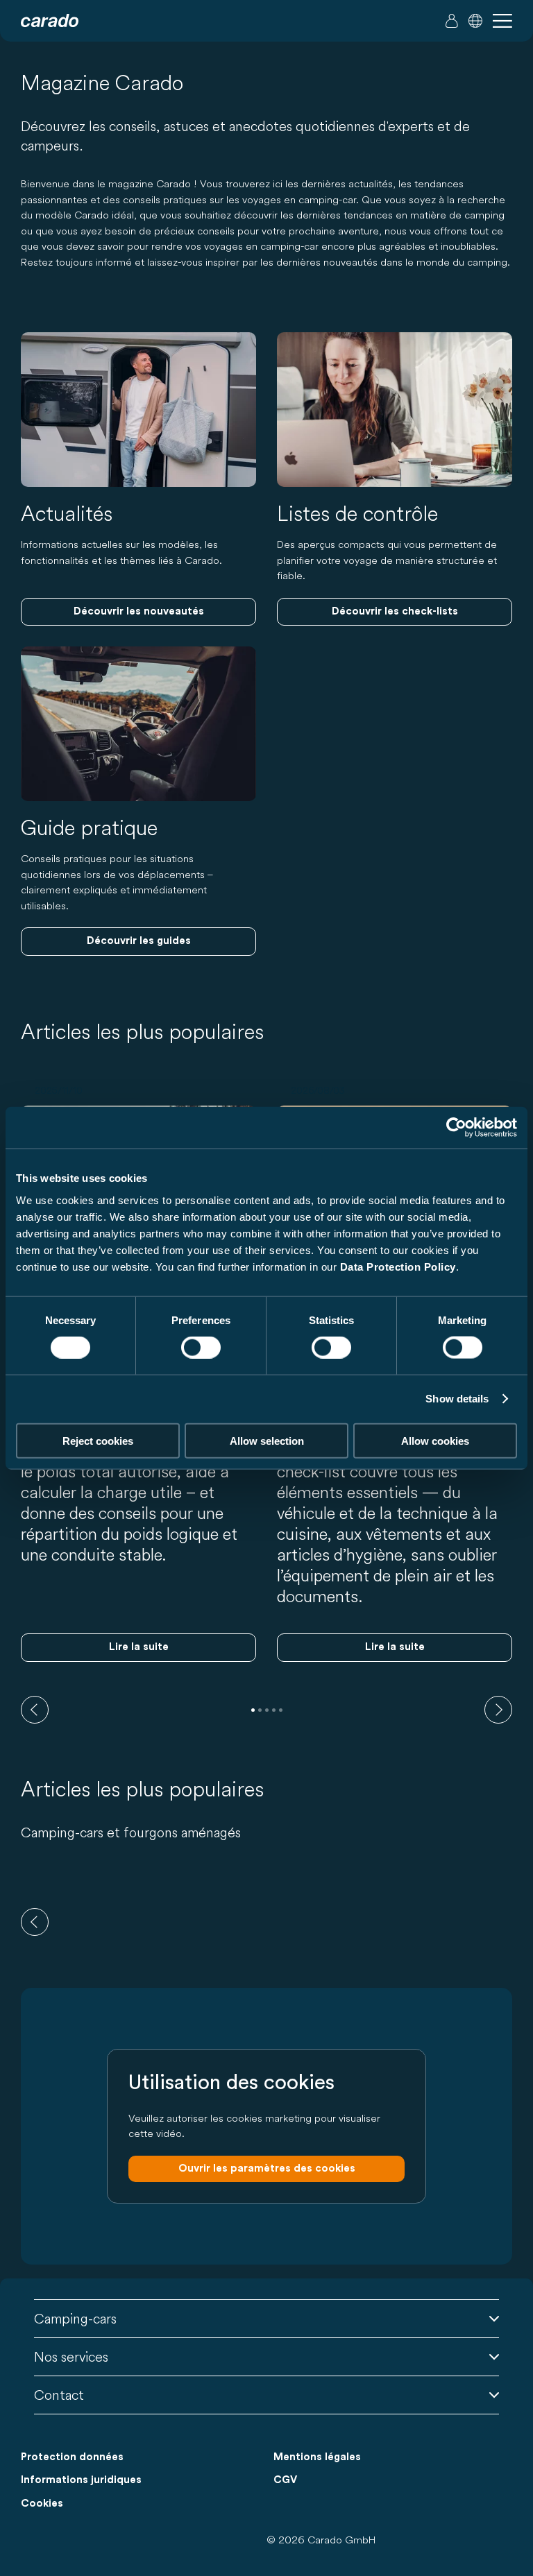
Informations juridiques (81, 2480)
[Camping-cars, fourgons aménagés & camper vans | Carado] (50, 21)
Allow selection (267, 1440)
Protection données (72, 2457)
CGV (285, 2480)
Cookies (42, 2504)
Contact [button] (59, 2395)
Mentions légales (317, 2457)
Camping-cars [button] (75, 2318)
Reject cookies (98, 1440)
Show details (457, 1399)
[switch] (201, 1348)
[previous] (35, 1710)
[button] (475, 21)
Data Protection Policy (398, 1266)
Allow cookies (435, 1440)
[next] (498, 1710)
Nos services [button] (71, 2356)
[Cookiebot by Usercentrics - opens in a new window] (456, 1128)
